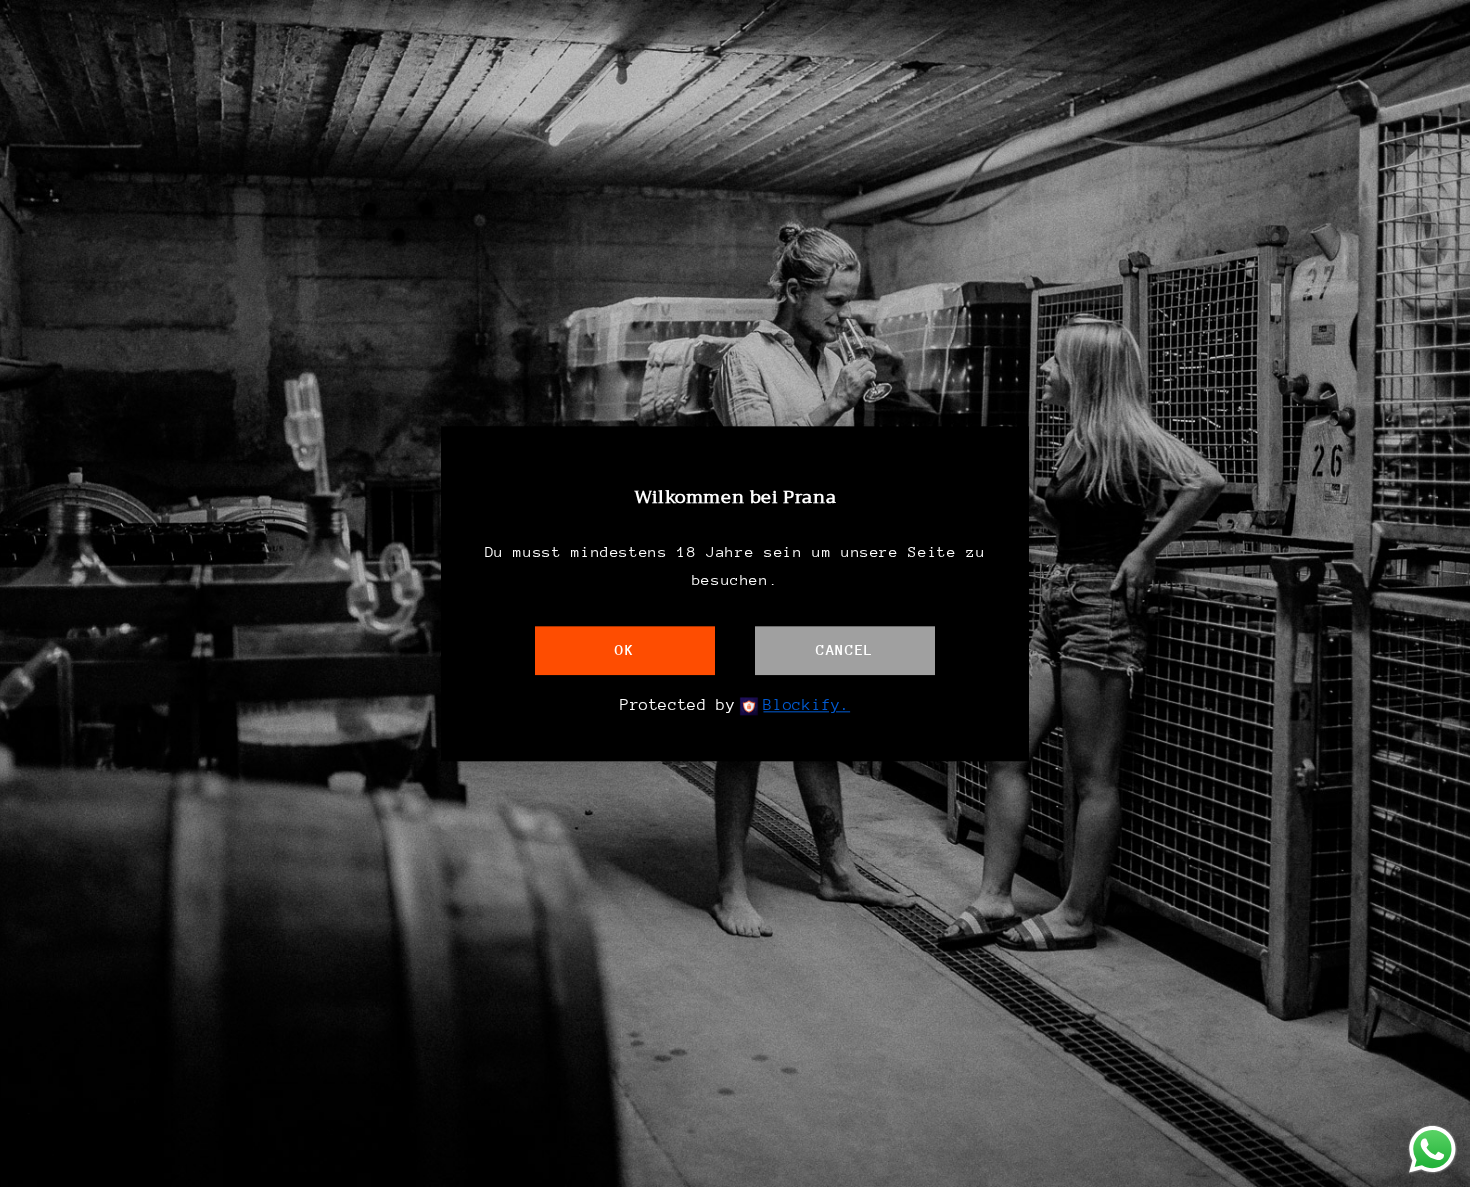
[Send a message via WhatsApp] (1432, 1149)
